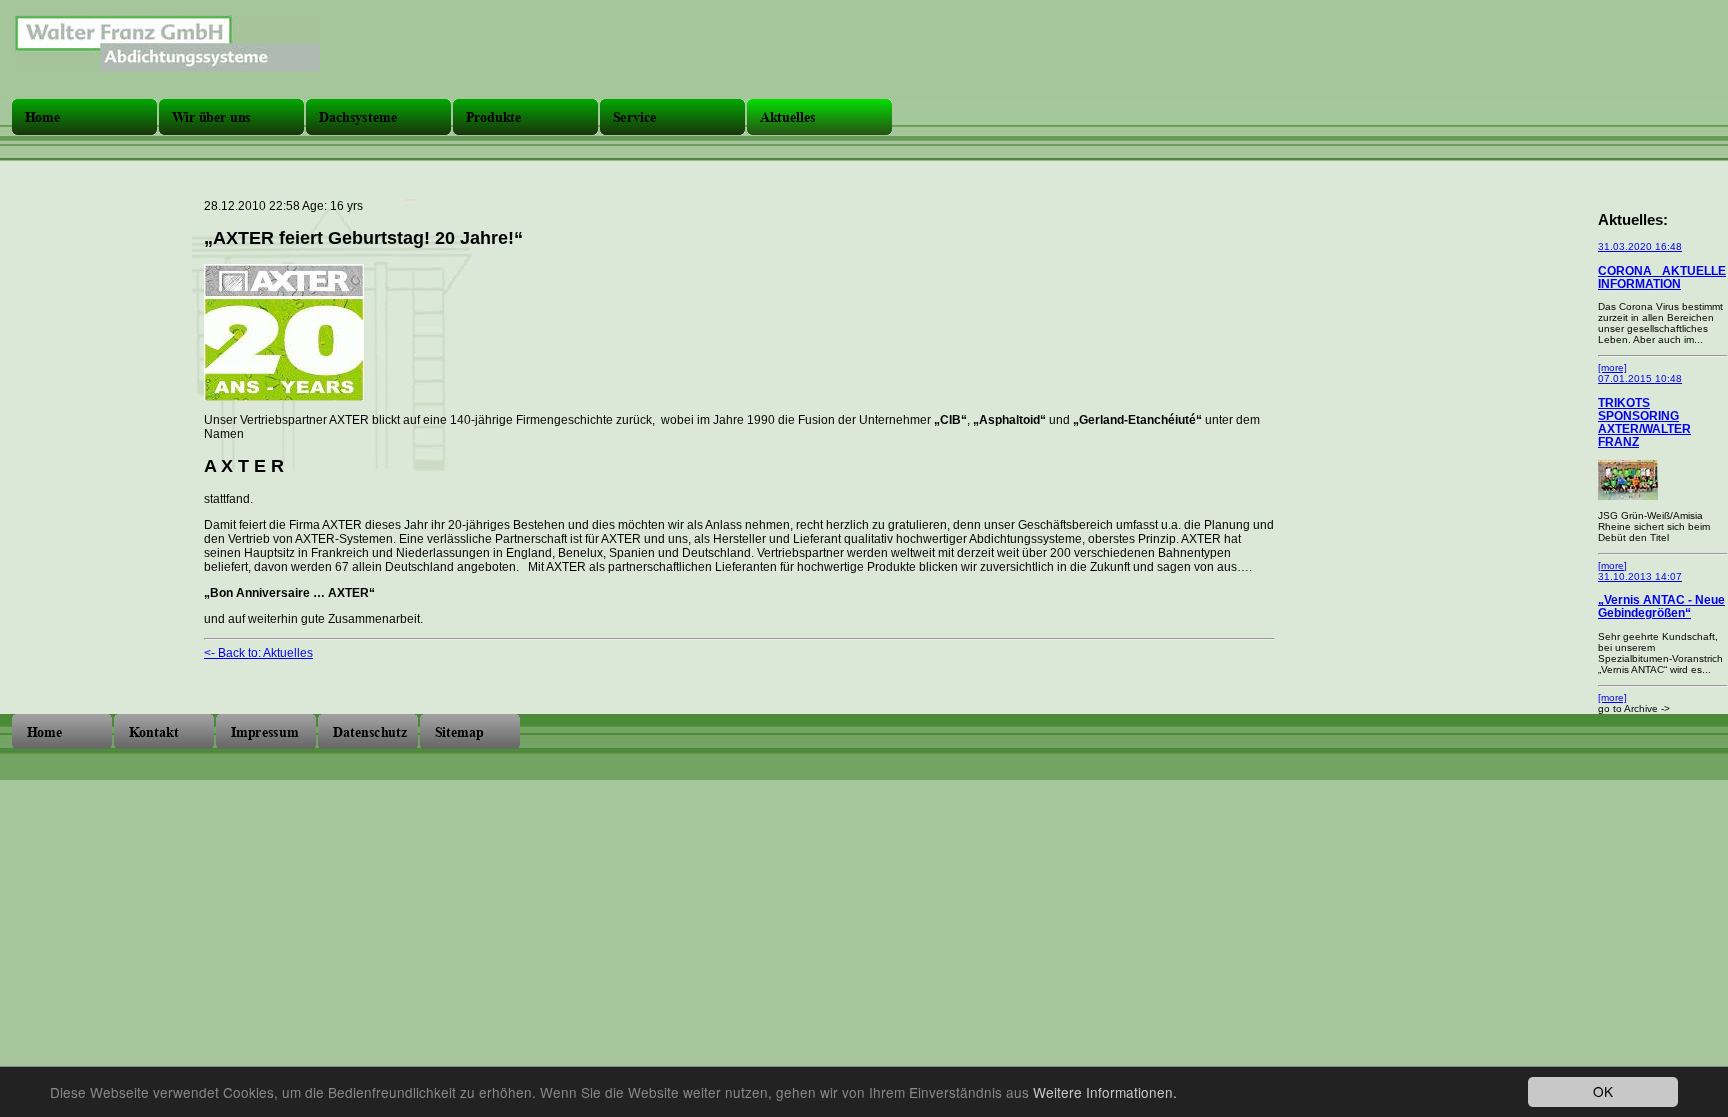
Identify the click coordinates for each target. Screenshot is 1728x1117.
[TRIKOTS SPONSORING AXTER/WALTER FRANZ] (1628, 496)
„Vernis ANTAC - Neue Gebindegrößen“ (1661, 606)
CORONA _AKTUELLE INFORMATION (1662, 277)
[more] (1612, 367)
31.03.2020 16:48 (1640, 246)
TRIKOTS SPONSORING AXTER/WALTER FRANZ (1644, 422)
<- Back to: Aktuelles (258, 653)
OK (1603, 1091)
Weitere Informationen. (1105, 1092)
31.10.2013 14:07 (1640, 576)
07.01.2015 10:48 (1640, 378)
